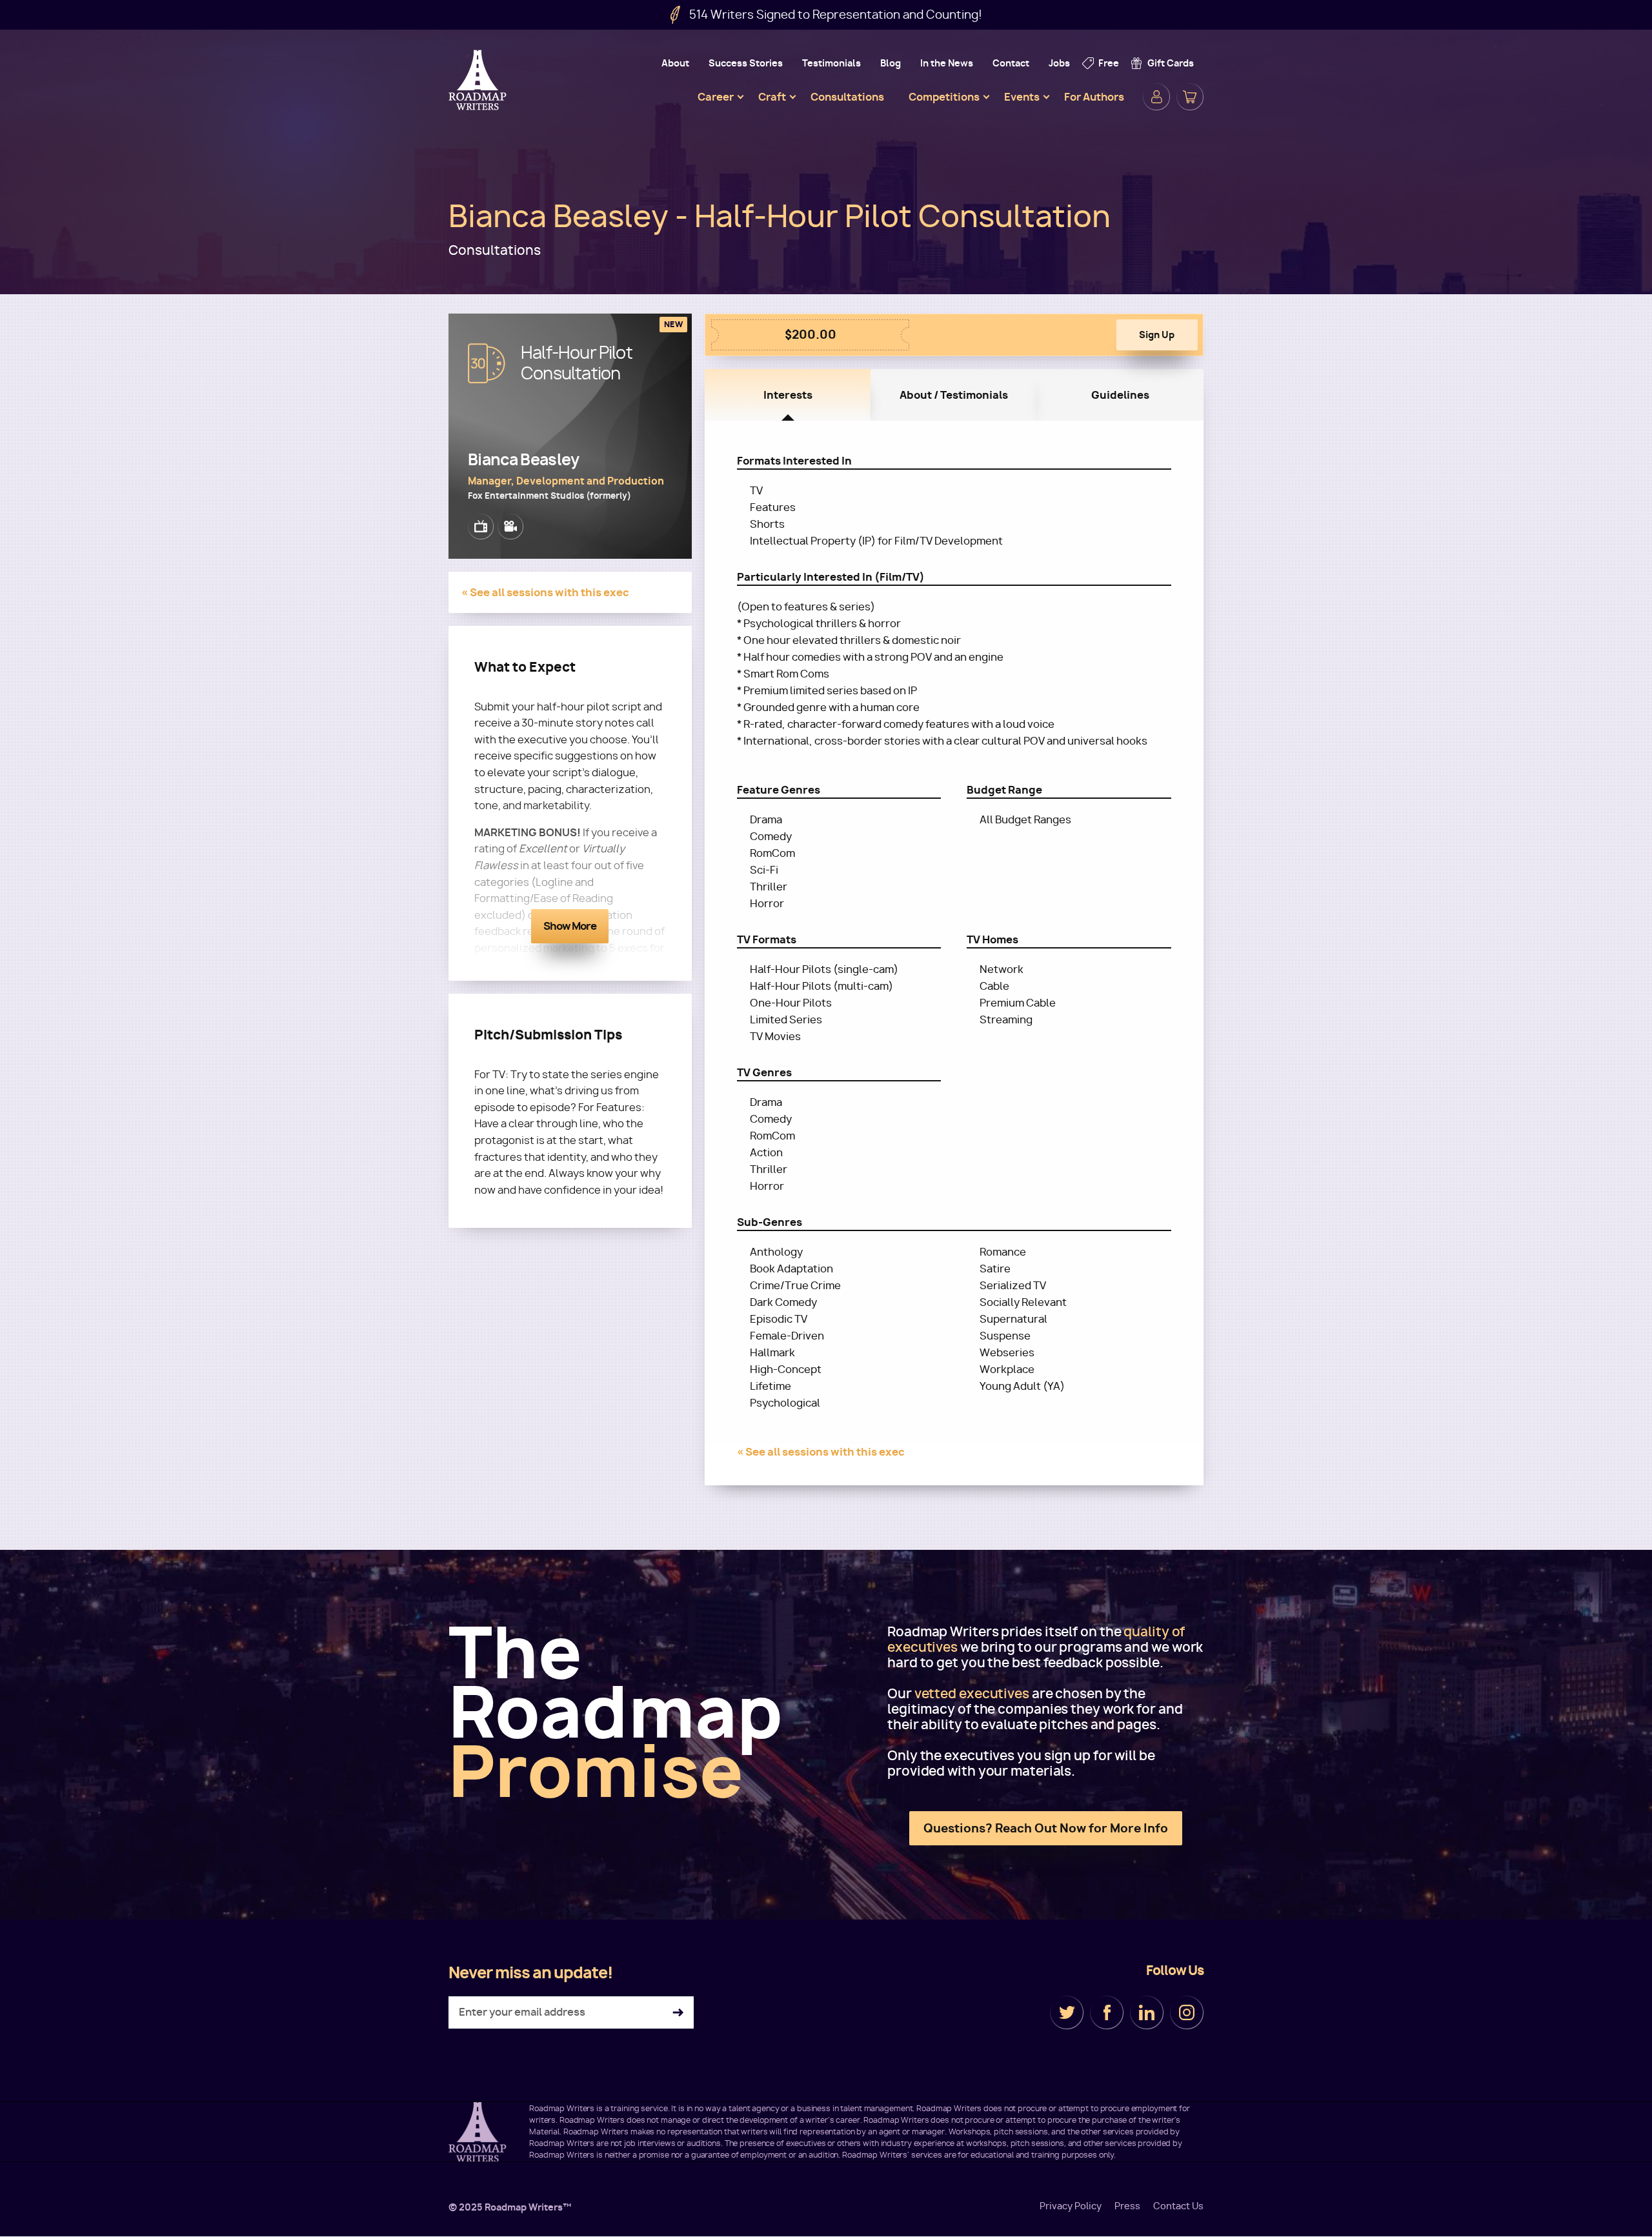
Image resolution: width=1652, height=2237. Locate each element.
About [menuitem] (675, 63)
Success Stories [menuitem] (746, 63)
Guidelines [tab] (1120, 395)
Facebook (1107, 2012)
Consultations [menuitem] (847, 97)
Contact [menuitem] (1011, 63)
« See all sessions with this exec (545, 592)
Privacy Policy (1071, 2206)
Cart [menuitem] (1190, 97)
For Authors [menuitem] (1094, 97)
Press (1127, 2206)
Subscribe (678, 2013)
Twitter (1067, 2012)
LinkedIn (1147, 2012)
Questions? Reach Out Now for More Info (1046, 1828)
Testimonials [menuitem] (831, 63)
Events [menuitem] (1022, 97)
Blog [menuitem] (891, 63)
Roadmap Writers (479, 80)
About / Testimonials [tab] (954, 395)
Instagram (1187, 2012)
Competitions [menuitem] (944, 97)
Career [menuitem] (716, 97)
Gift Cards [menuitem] (1171, 63)
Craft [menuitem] (772, 97)
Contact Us (1178, 2206)
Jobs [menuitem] (1059, 63)
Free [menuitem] (1109, 63)
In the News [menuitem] (947, 63)
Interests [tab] (788, 395)
